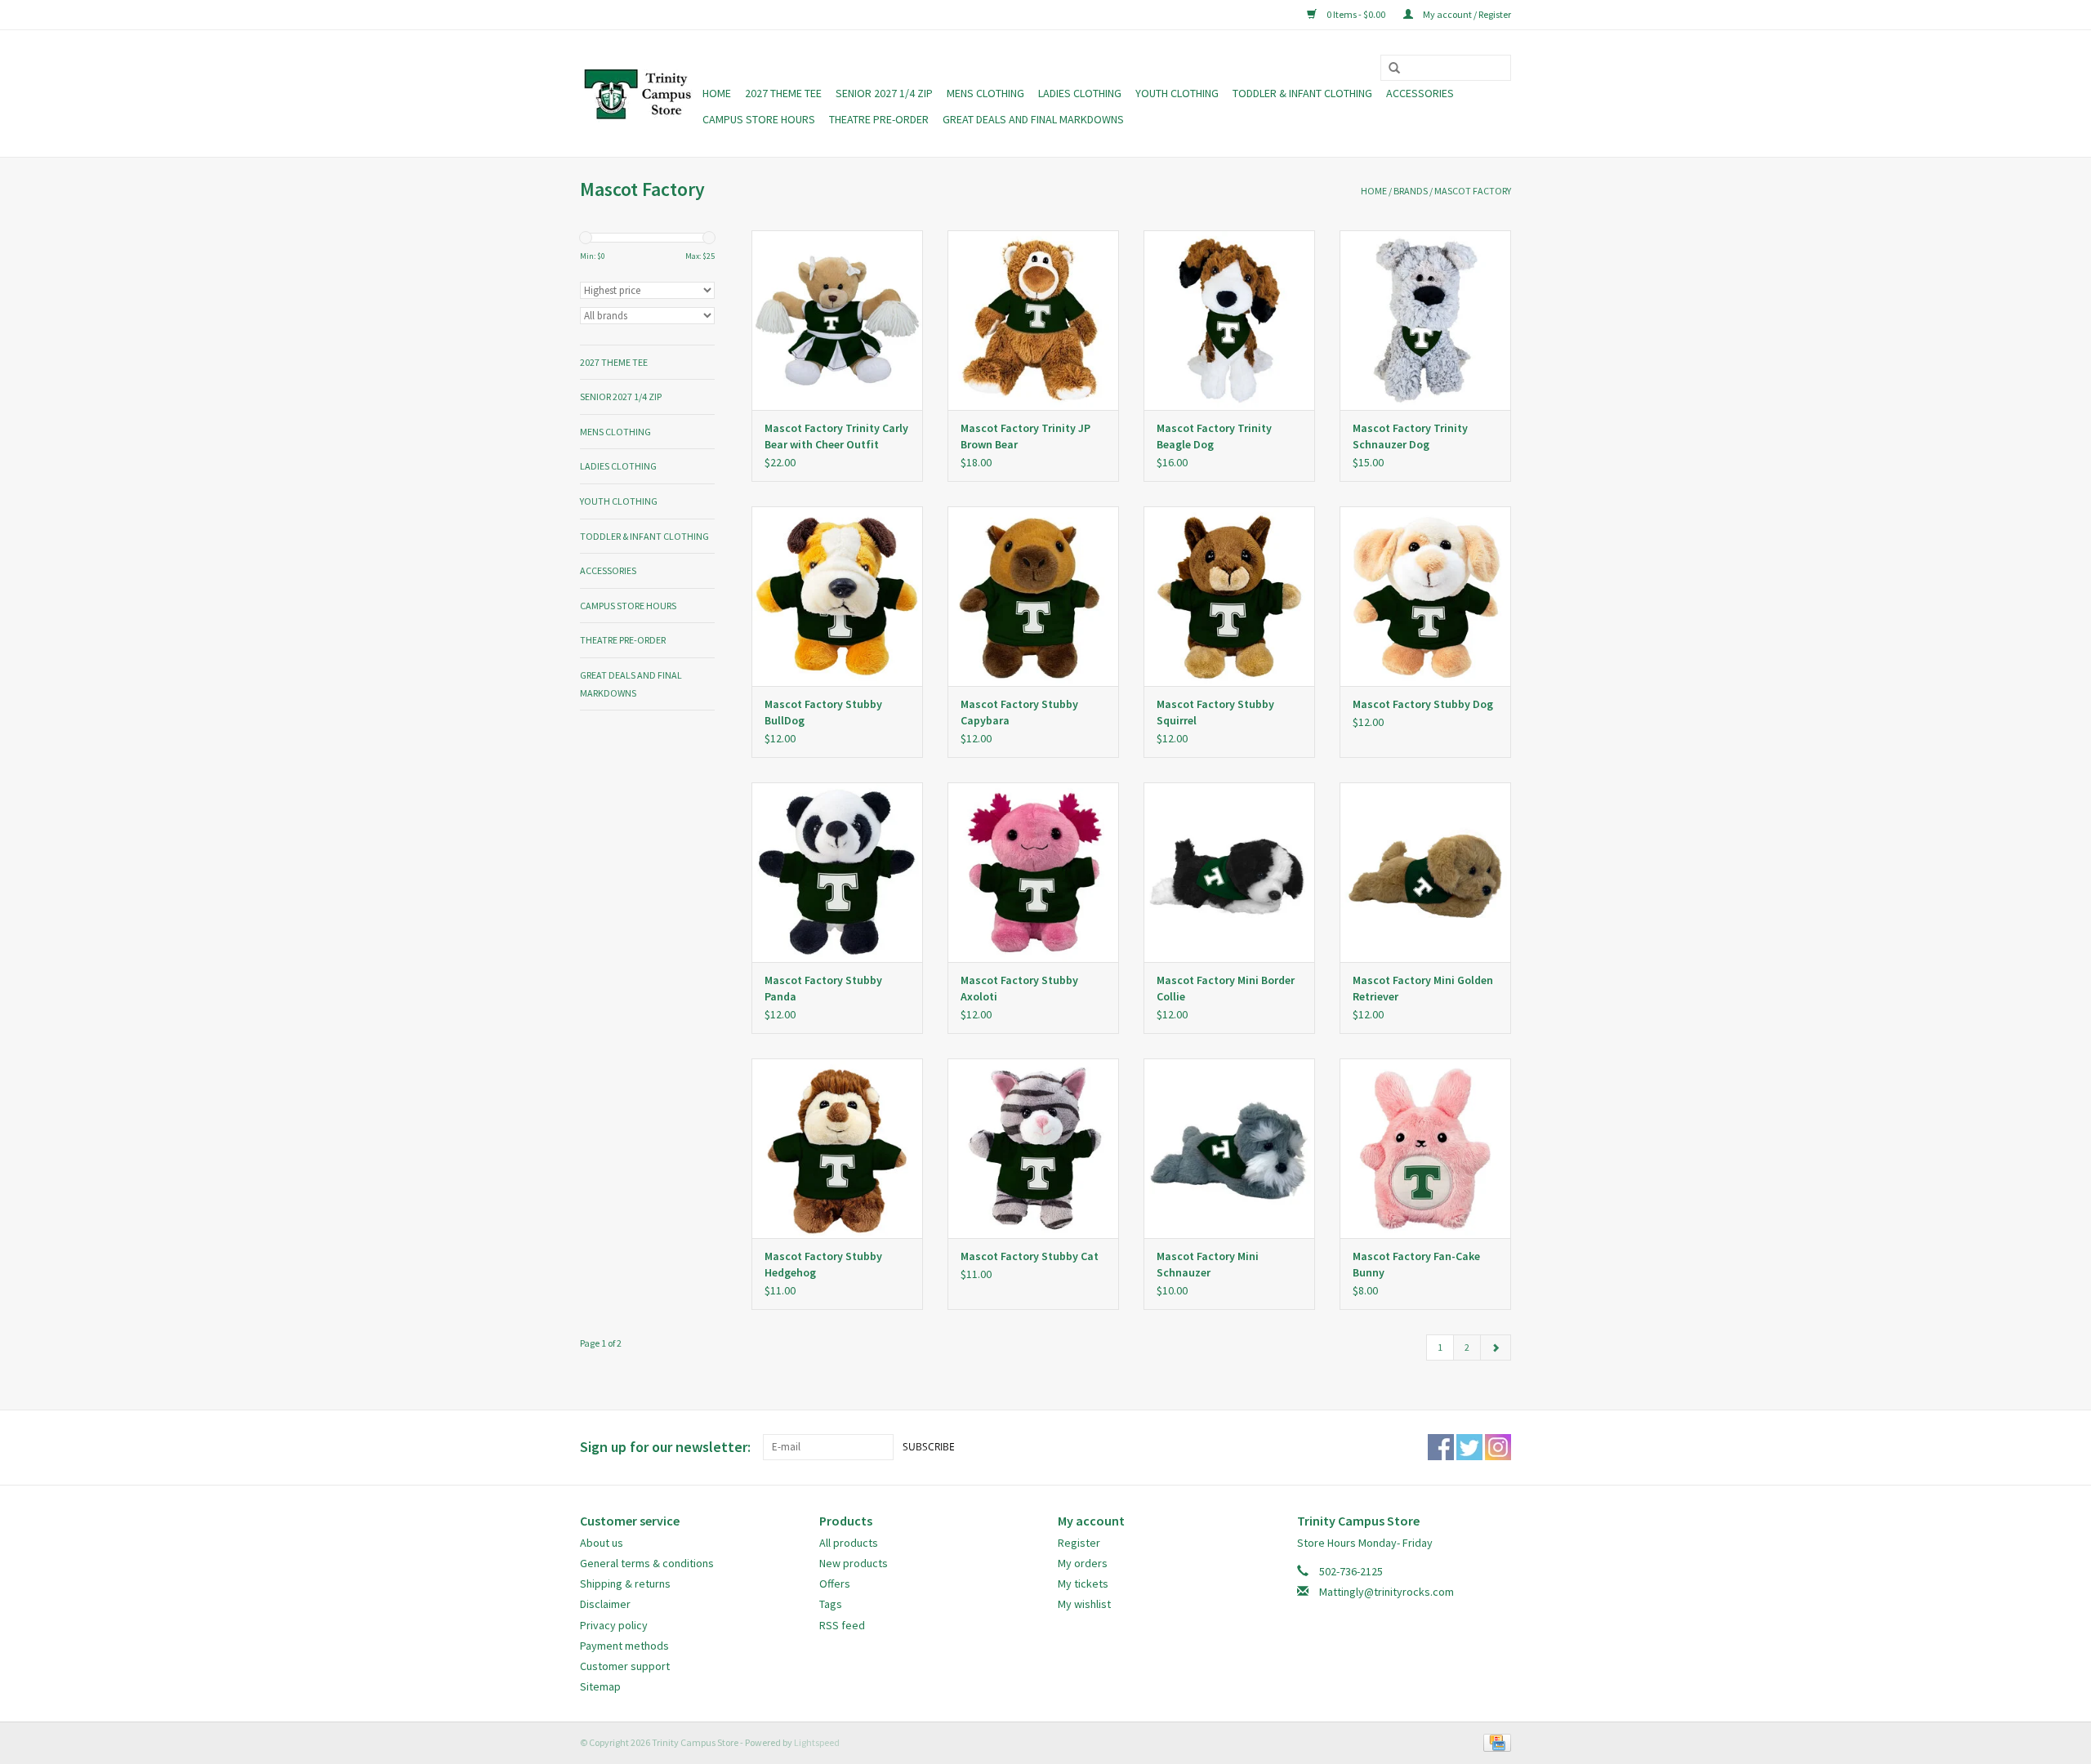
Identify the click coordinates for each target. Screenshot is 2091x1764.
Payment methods (624, 1646)
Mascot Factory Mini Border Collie (1226, 988)
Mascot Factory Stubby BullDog (823, 712)
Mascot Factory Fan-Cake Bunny (1416, 1264)
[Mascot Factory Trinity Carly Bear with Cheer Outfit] (837, 320)
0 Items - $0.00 (1356, 14)
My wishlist (1084, 1604)
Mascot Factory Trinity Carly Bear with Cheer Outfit (836, 436)
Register (1079, 1543)
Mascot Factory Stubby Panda (823, 988)
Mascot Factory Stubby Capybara (1019, 712)
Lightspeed (817, 1742)
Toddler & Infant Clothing (1302, 93)
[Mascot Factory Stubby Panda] (837, 872)
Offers (835, 1584)
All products (849, 1543)
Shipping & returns (625, 1584)
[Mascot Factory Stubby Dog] (1425, 596)
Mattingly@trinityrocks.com (1387, 1592)
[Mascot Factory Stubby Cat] (1033, 1148)
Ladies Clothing (1080, 93)
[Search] (1389, 69)
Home (717, 93)
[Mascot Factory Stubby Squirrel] (1229, 596)
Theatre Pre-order (879, 119)
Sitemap (600, 1686)
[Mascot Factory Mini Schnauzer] (1229, 1148)
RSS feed (842, 1625)
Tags (831, 1604)
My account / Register (1466, 14)
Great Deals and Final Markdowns (1033, 119)
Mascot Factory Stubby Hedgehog (823, 1264)
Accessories (1420, 93)
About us (602, 1543)
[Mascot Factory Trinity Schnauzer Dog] (1425, 320)
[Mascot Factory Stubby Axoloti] (1033, 872)
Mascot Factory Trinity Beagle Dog (1214, 436)
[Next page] (1496, 1347)
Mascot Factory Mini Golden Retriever (1423, 988)
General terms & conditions (647, 1563)
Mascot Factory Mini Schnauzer (1208, 1264)
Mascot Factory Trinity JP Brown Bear (1025, 436)
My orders (1083, 1563)
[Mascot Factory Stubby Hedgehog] (837, 1148)
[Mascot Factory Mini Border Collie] (1229, 872)
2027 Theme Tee (783, 93)
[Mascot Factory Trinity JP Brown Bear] (1033, 320)
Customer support (625, 1666)
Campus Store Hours (759, 119)
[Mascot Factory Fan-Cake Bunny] (1425, 1148)
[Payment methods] (1494, 1742)
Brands (1411, 191)
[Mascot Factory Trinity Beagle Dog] (1229, 320)
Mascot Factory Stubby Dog (1423, 704)
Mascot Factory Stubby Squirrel (1215, 712)
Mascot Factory (1473, 191)
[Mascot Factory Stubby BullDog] (837, 596)
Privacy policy (614, 1625)
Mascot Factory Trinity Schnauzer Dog (1410, 436)
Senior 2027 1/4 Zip (884, 93)
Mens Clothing (985, 93)
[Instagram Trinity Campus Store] (1498, 1447)
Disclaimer (605, 1604)
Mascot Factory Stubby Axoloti (1019, 988)
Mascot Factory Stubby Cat (1030, 1256)
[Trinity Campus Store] (639, 94)
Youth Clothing (1177, 93)
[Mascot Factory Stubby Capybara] (1033, 596)
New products (854, 1563)
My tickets (1083, 1584)
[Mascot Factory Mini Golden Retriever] (1425, 872)
